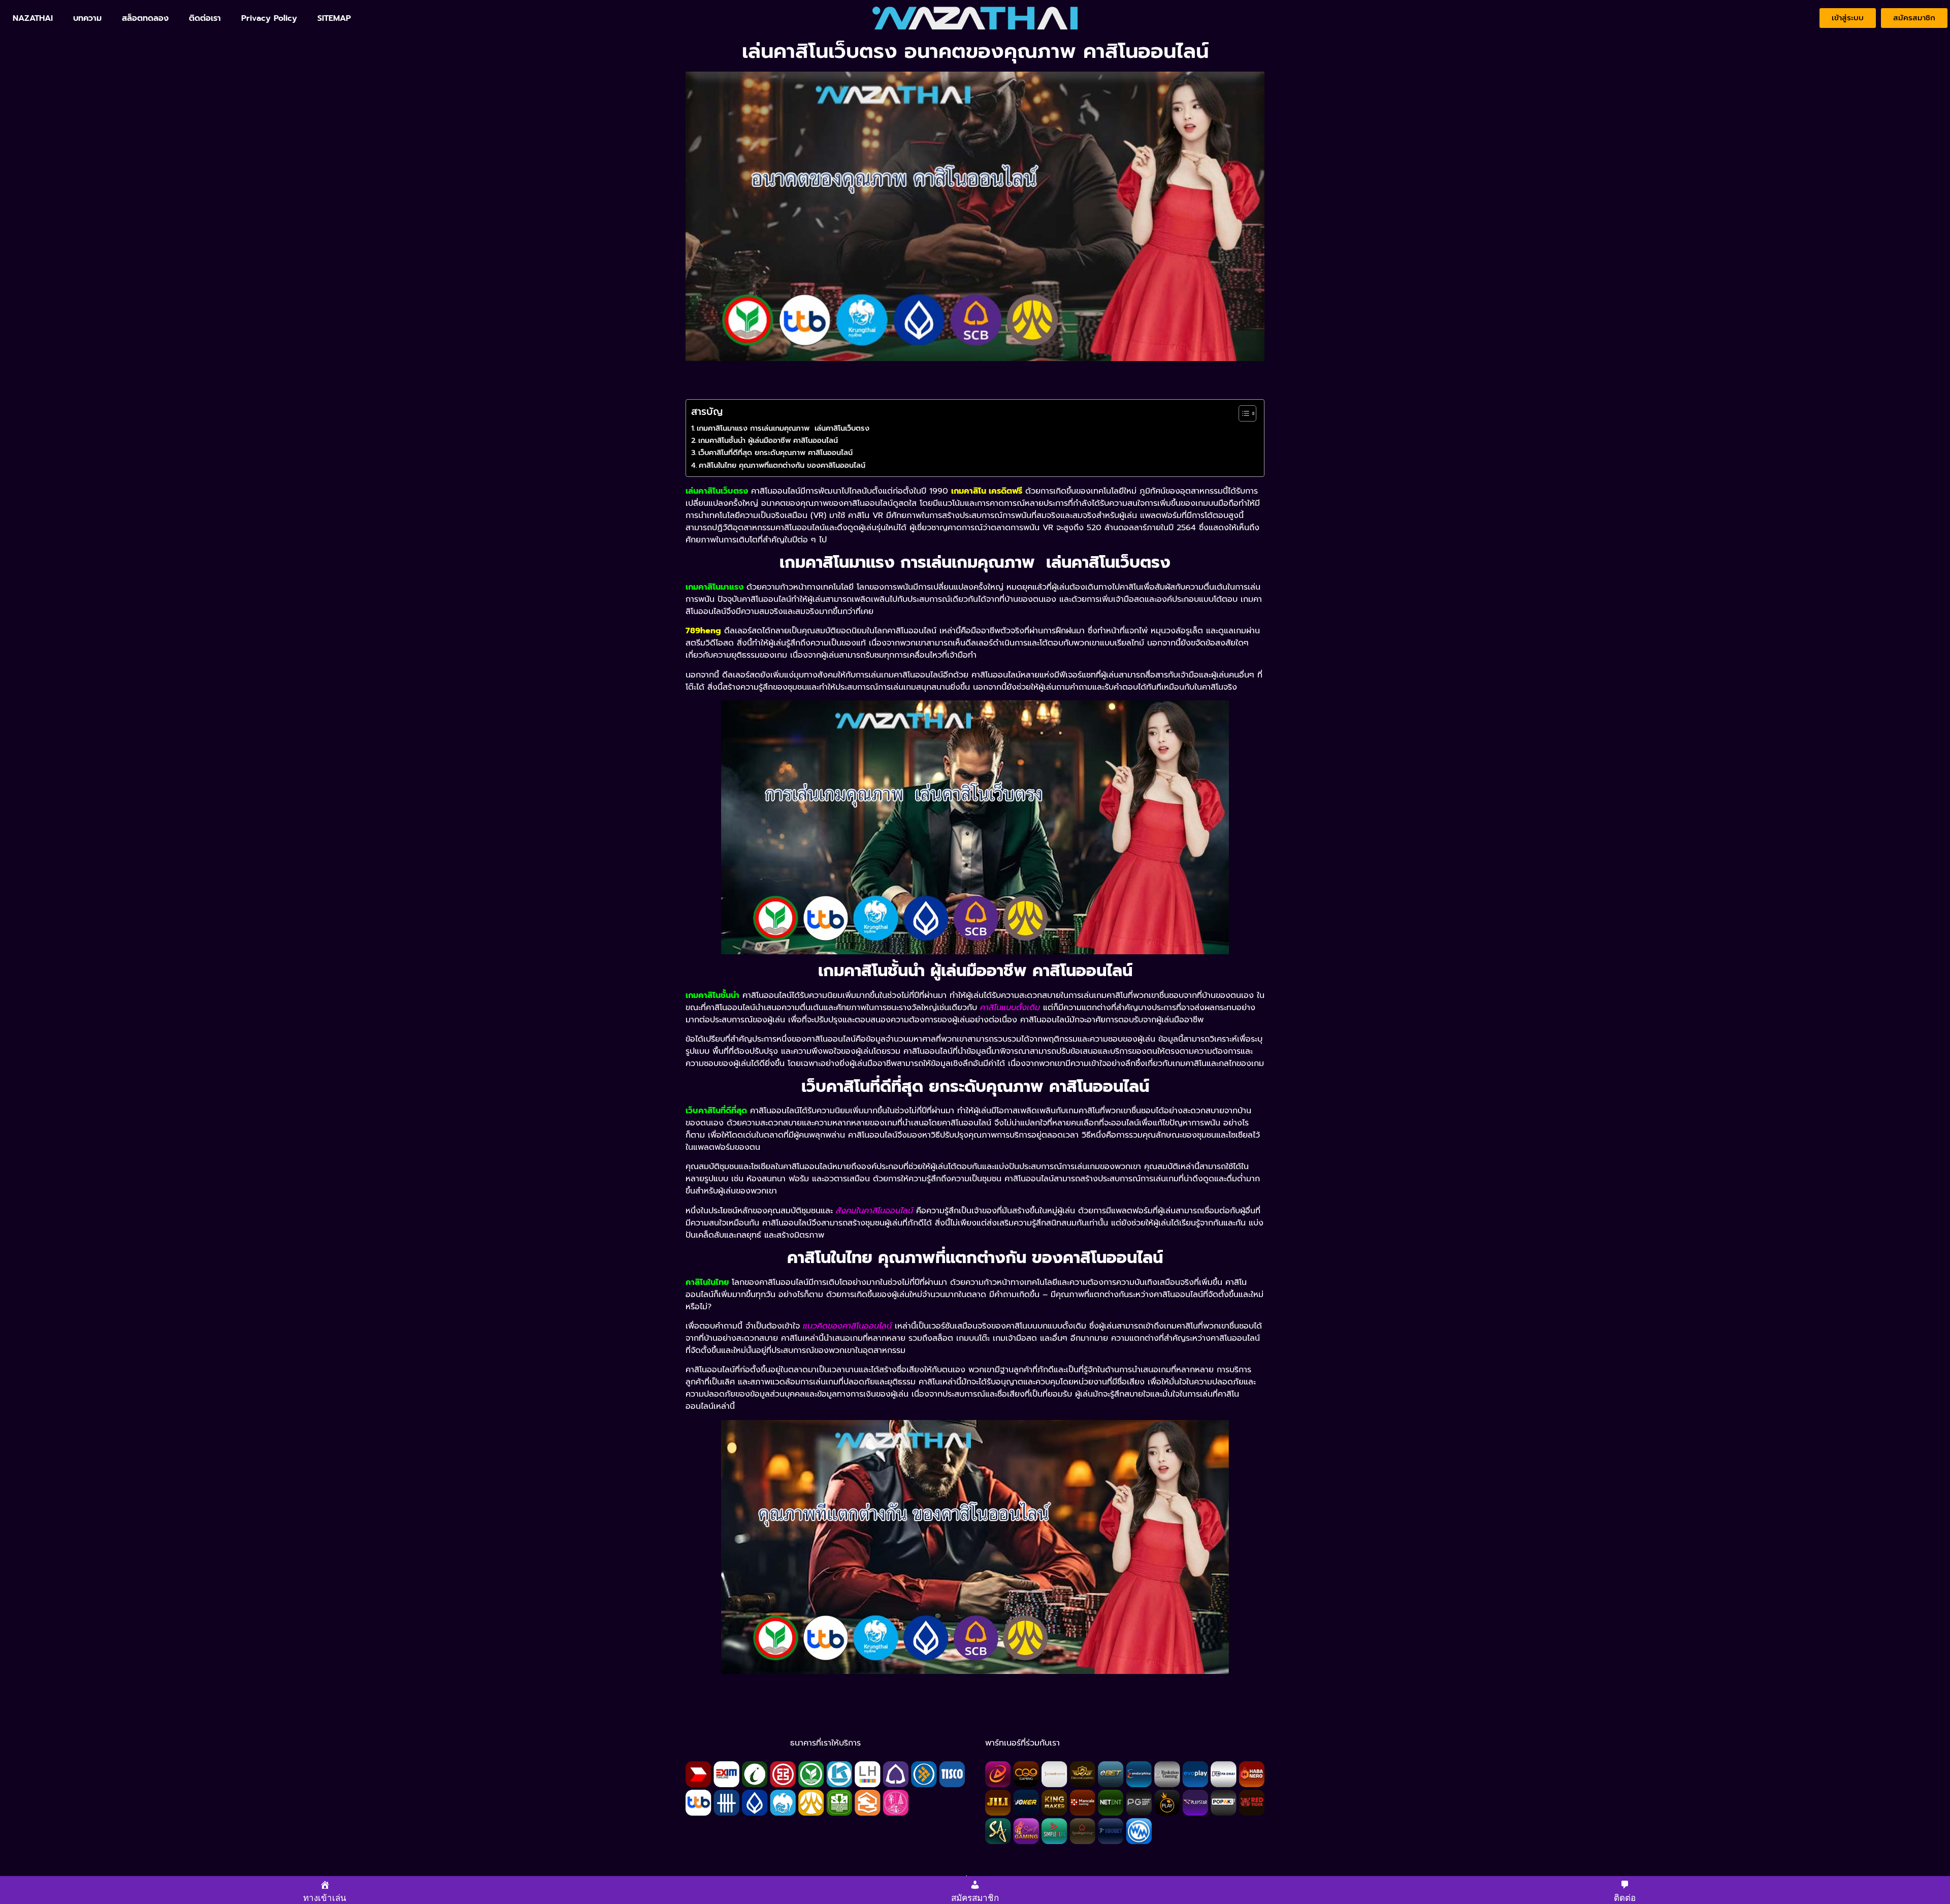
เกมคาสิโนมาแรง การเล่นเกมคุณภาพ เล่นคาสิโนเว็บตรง (783, 428)
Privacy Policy (269, 18)
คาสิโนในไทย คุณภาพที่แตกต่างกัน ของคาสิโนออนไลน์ (782, 465)
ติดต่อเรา (205, 18)
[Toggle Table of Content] (1242, 413)
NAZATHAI (33, 18)
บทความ (87, 18)
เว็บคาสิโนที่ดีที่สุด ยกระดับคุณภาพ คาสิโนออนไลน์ (775, 453)
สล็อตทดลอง (145, 18)
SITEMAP (334, 18)
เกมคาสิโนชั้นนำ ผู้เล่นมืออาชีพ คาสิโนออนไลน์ (768, 440)
